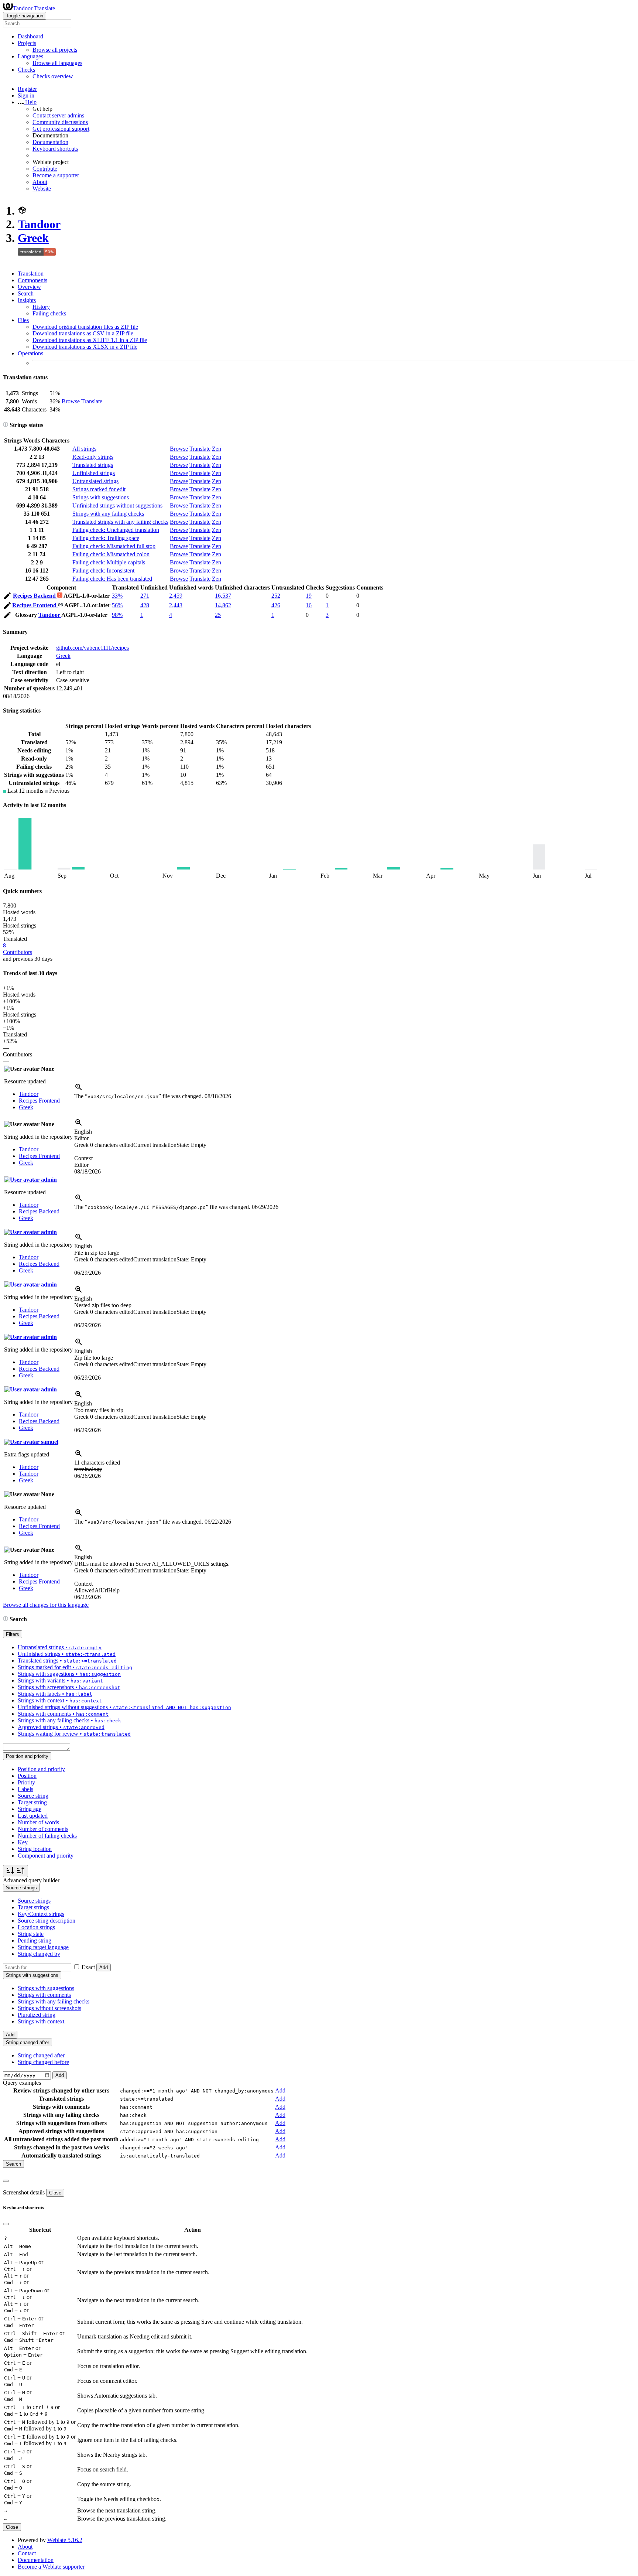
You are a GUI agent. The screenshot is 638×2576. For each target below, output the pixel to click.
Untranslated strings (95, 481)
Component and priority (46, 1856)
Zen (217, 449)
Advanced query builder (31, 1880)
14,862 (223, 605)
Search (26, 293)
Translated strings (93, 465)
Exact (88, 1967)
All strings (84, 449)
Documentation (50, 142)
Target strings (33, 1907)
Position (27, 1776)
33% (117, 596)
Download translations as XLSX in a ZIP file (85, 347)
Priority (26, 1782)
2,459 (176, 596)
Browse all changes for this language (46, 1605)
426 (276, 605)
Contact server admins (58, 115)
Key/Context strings (41, 1914)
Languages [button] (30, 56)
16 (309, 605)
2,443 (176, 605)
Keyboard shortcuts (55, 149)
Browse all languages (57, 63)
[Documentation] (6, 425)
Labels (25, 1789)
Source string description (47, 1921)
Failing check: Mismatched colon (111, 554)
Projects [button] (27, 43)
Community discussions (60, 122)
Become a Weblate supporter (51, 2567)
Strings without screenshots (49, 2008)
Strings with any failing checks (108, 514)
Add (104, 1967)
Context (83, 1158)
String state (31, 1934)
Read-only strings (93, 457)
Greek (33, 238)
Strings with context (41, 2021)
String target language (43, 1947)
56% (117, 605)
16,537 (223, 596)
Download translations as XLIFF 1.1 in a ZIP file (90, 340)
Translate (92, 401)
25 (218, 615)
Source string (33, 1796)
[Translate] (7, 597)
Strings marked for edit (99, 489)
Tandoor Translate (34, 8)
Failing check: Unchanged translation (116, 530)
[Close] (6, 2181)
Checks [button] (26, 70)
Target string (32, 1802)
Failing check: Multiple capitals (109, 562)
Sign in (26, 95)
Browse (71, 401)
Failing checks (49, 313)
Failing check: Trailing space (106, 538)
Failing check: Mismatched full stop (114, 546)
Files (23, 320)
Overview (29, 287)
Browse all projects (55, 50)
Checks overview (53, 76)
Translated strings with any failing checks (120, 522)
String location (35, 1849)
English (83, 1132)
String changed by (39, 1954)
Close (55, 2193)
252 (276, 596)
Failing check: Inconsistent (103, 570)
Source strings (34, 1901)
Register (27, 89)
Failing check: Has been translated (112, 579)
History (41, 307)
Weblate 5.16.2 (65, 2540)
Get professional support (61, 129)
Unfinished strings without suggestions (117, 505)
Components (32, 280)
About (40, 182)
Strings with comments (44, 1995)
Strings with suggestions (101, 497)
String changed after (41, 2055)
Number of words (38, 1822)
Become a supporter (56, 175)
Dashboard (30, 36)
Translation (31, 274)
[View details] (79, 1089)
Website (42, 189)
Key (23, 1842)
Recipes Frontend (35, 605)
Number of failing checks (47, 1836)
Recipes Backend (35, 596)
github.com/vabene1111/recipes (92, 648)
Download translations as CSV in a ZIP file (83, 333)
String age (30, 1809)
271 (145, 596)
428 (145, 605)
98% (117, 615)
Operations (30, 353)
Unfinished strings (94, 473)
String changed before (43, 2062)
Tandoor (39, 224)
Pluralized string (37, 2015)
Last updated (33, 1816)
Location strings (36, 1927)
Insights (27, 300)
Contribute (45, 169)
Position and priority (41, 1769)
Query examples (22, 2083)
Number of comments (43, 1829)
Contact (27, 2553)
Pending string (35, 1940)
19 (309, 596)
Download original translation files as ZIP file (85, 327)
